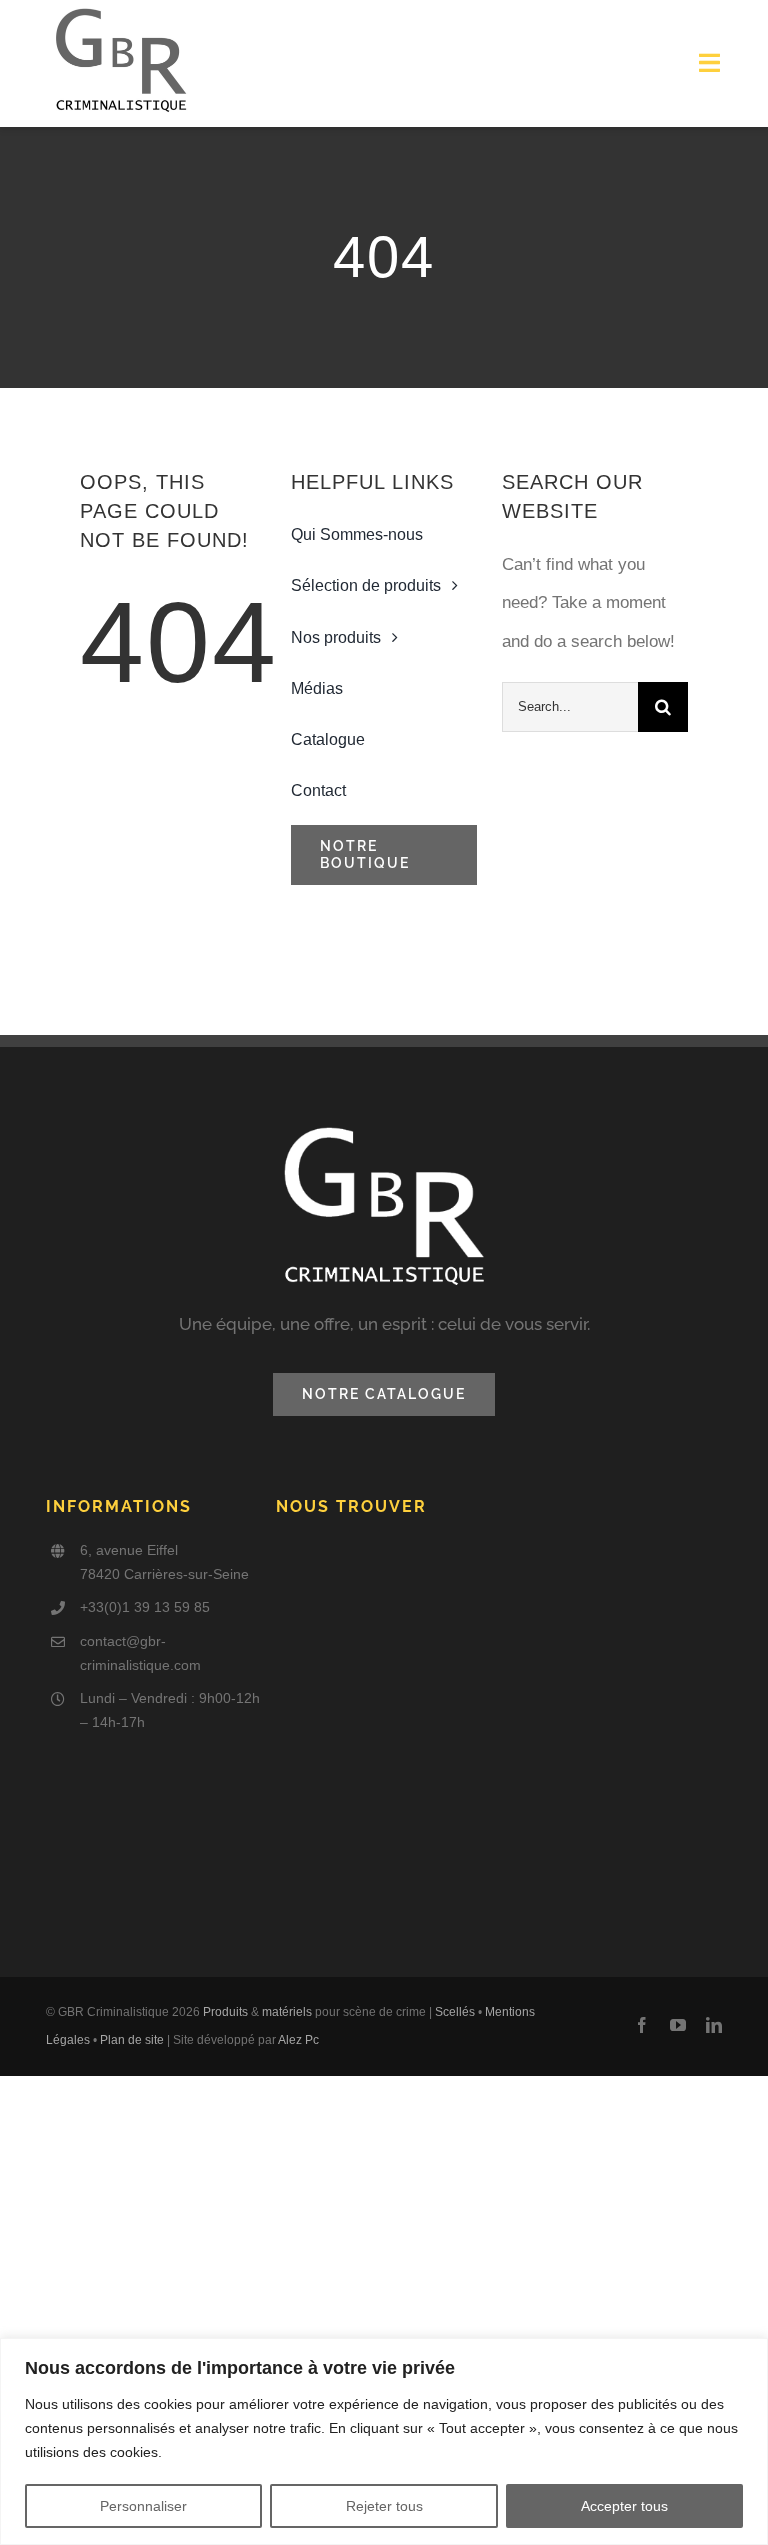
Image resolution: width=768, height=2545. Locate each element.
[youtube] (678, 2025)
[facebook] (642, 2025)
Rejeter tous (384, 2506)
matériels (287, 2012)
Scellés (455, 2012)
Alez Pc (298, 2040)
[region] (384, 2441)
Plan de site (132, 2040)
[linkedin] (714, 2025)
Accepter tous (624, 2506)
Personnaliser (143, 2506)
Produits (225, 2012)
